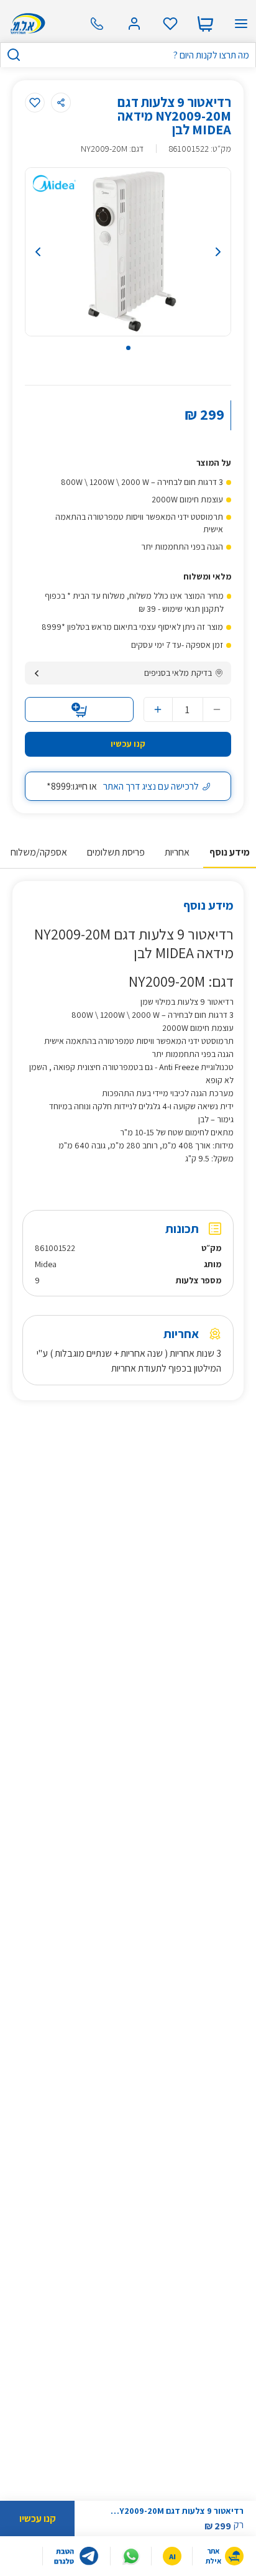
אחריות (177, 852)
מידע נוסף (230, 852)
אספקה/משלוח (39, 852)
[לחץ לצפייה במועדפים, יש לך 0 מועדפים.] (170, 24)
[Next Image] (202, 252)
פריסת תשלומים (116, 852)
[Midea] (54, 183)
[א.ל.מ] (26, 24)
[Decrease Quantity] (217, 709)
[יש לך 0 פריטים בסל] (205, 24)
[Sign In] (134, 24)
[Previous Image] (54, 252)
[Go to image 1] (128, 348)
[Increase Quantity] (158, 709)
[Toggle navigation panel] (241, 24)
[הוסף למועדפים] (35, 103)
